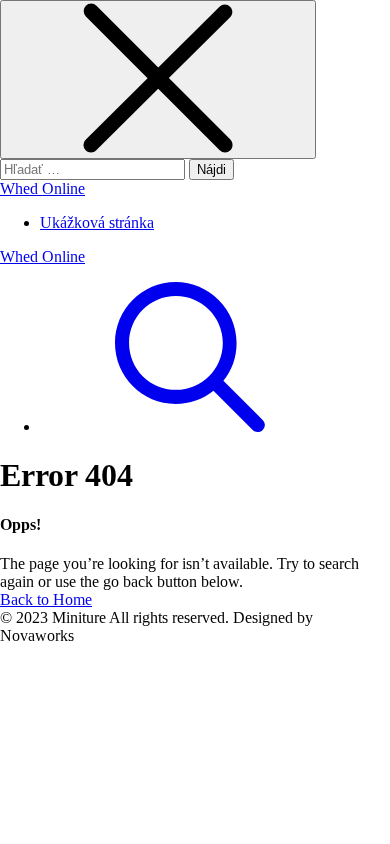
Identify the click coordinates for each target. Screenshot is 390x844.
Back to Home (46, 599)
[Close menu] (158, 79)
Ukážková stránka (97, 222)
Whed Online (42, 188)
